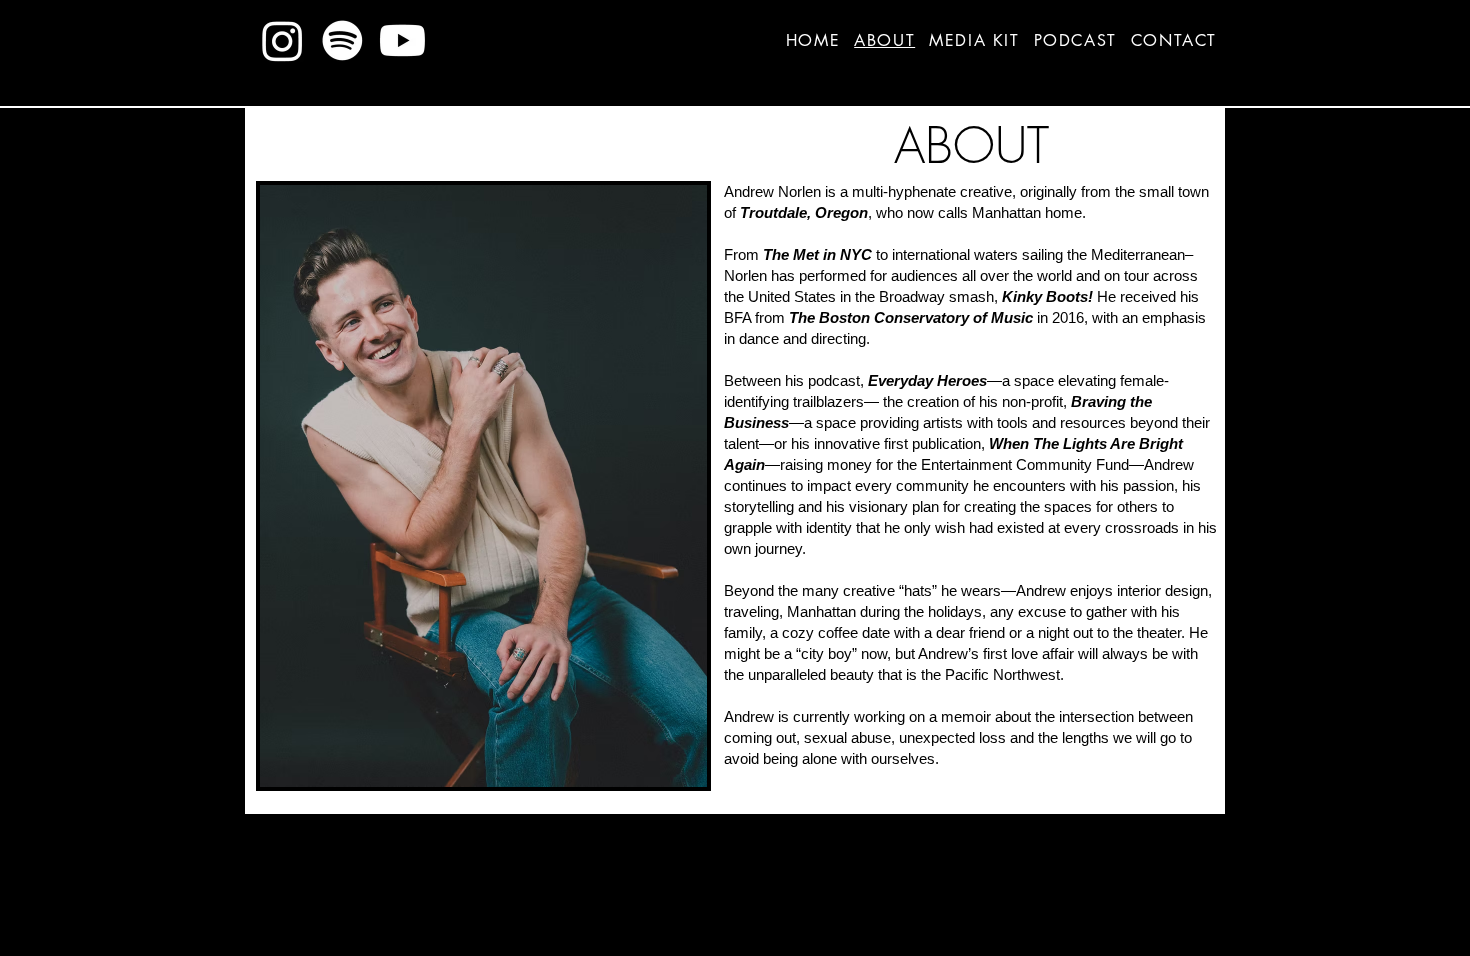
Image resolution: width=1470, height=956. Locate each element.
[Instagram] (282, 40)
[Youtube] (402, 40)
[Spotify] (342, 40)
